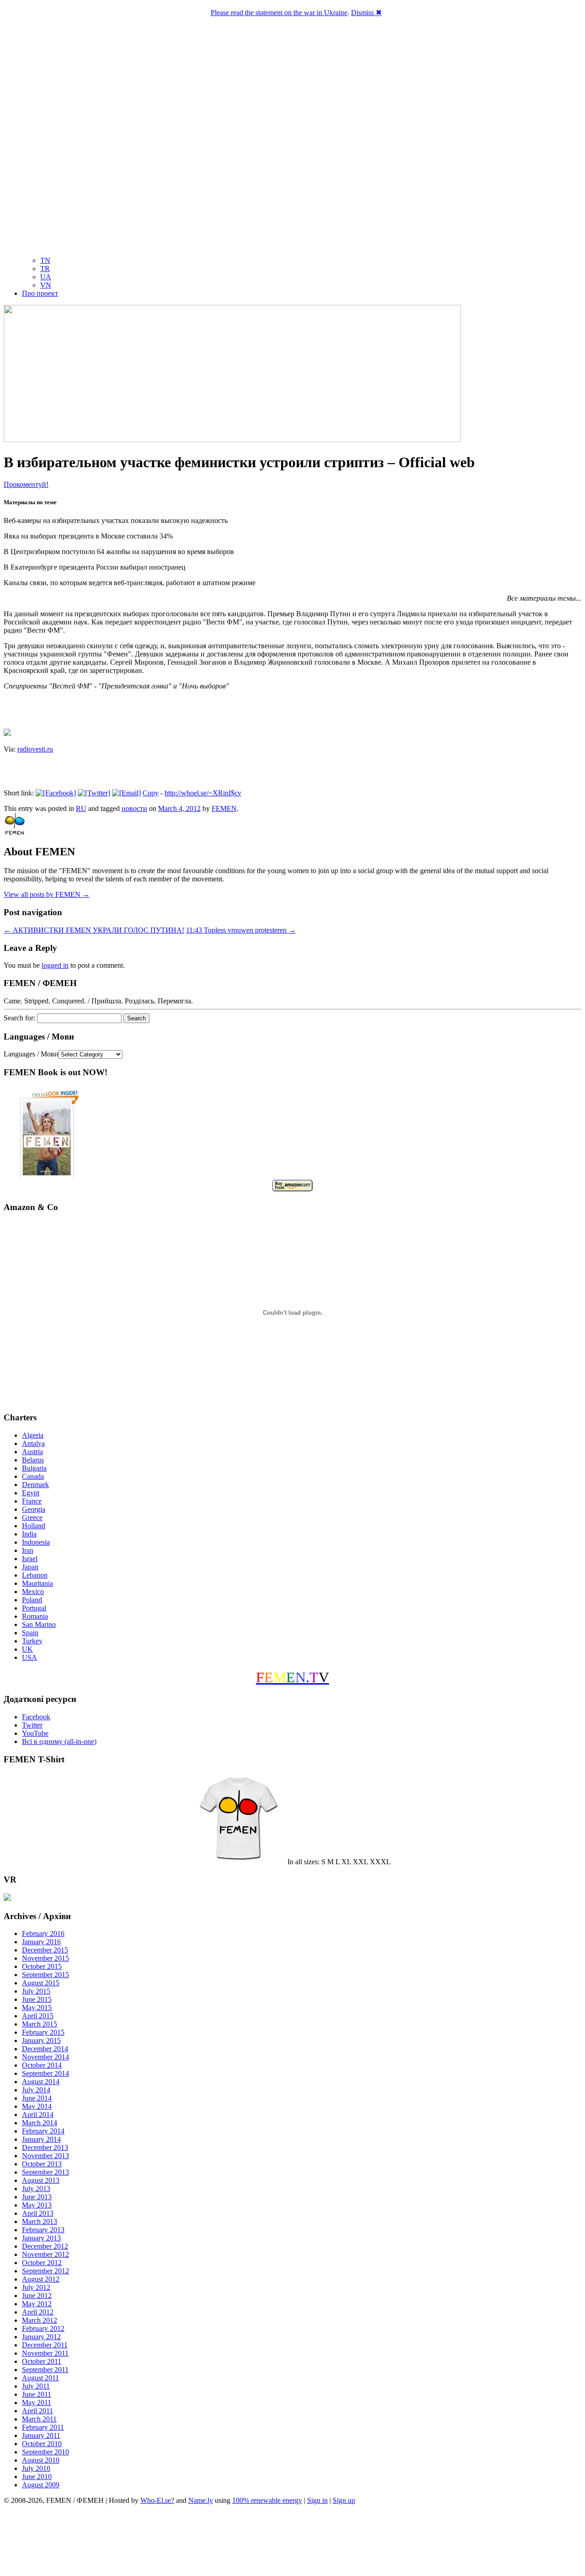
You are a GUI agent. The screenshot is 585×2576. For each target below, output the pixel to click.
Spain (30, 1633)
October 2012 (42, 2263)
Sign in (317, 2500)
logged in (55, 965)
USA (29, 1657)
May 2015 (37, 2008)
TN (45, 260)
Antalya (33, 1443)
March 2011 (39, 2419)
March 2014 (40, 2123)
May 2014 (37, 2106)
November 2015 (45, 1958)
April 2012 (38, 2312)
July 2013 (36, 2189)
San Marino (39, 1624)
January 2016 (41, 1942)
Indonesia (36, 1542)
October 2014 (42, 2065)
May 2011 (37, 2403)
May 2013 (37, 2205)
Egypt (31, 1493)
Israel (30, 1559)
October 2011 (42, 2361)
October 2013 (42, 2164)
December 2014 (45, 2049)
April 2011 (37, 2411)
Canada (33, 1476)
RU (81, 808)
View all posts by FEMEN (47, 894)
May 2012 (37, 2304)
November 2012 (45, 2254)
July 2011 (36, 2386)
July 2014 (36, 2090)
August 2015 (41, 1983)
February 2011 (43, 2427)
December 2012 (45, 2246)
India (29, 1534)
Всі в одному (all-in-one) (59, 1741)
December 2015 (45, 1950)
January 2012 (41, 2337)
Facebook (36, 1717)
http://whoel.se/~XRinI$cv (203, 793)
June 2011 (37, 2394)
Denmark (35, 1485)
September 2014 (45, 2073)
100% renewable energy (267, 2500)
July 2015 (36, 1991)
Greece (32, 1517)
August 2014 (41, 2082)
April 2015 (38, 2016)
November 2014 (45, 2057)
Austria (32, 1452)
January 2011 (41, 2435)
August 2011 (40, 2378)
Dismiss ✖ (366, 13)
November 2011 (45, 2353)
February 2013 (43, 2230)
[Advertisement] (292, 2542)
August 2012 (41, 2279)
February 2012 (43, 2328)
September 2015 (45, 1975)
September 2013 (45, 2172)
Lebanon (35, 1575)
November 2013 (45, 2156)
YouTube (35, 1733)
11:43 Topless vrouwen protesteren (241, 930)
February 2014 (43, 2131)
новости (134, 808)
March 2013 (40, 2221)
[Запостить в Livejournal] (7, 733)
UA (46, 277)
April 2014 (38, 2115)
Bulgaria (34, 1468)
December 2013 (45, 2147)
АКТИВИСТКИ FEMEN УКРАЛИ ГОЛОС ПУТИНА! (94, 930)
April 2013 (38, 2213)
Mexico (33, 1592)
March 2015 (40, 2024)
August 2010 (41, 2460)
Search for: (19, 1018)
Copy (151, 793)
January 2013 (41, 2238)
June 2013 (37, 2197)
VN (46, 285)
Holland (34, 1526)
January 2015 (41, 2040)
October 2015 (42, 1966)
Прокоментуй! (26, 484)
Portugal (34, 1608)
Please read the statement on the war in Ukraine (279, 13)
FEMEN (224, 808)
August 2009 (41, 2485)
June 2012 (37, 2296)
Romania (35, 1616)
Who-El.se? (157, 2500)
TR (45, 269)
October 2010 (42, 2444)
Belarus (33, 1460)
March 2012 (40, 2320)
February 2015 (43, 2032)
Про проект (40, 293)
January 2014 (41, 2139)
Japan (30, 1567)
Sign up (344, 2500)
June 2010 (37, 2477)
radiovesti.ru (35, 749)
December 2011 (45, 2345)
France (32, 1501)
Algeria (33, 1435)
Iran (28, 1550)
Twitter (32, 1725)
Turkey (32, 1641)
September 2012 (45, 2271)
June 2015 (37, 1999)
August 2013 (41, 2180)
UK (27, 1649)
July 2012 (36, 2287)
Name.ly (201, 2500)
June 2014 (37, 2098)
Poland (32, 1600)
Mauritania (37, 1583)
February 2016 (43, 1933)
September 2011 (45, 2370)
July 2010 (36, 2468)
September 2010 (45, 2452)
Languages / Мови (31, 1054)
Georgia (34, 1509)
